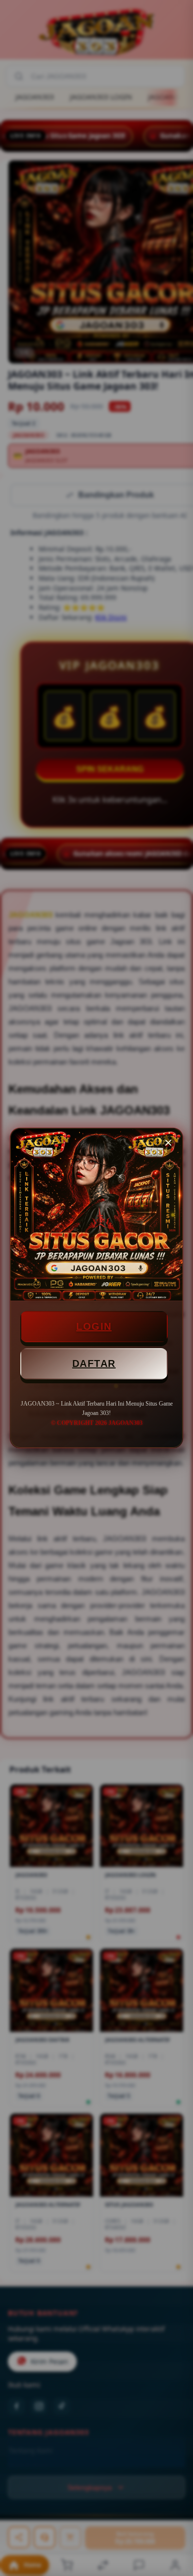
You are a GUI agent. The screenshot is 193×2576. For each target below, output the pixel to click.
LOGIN (94, 1326)
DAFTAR (94, 1364)
